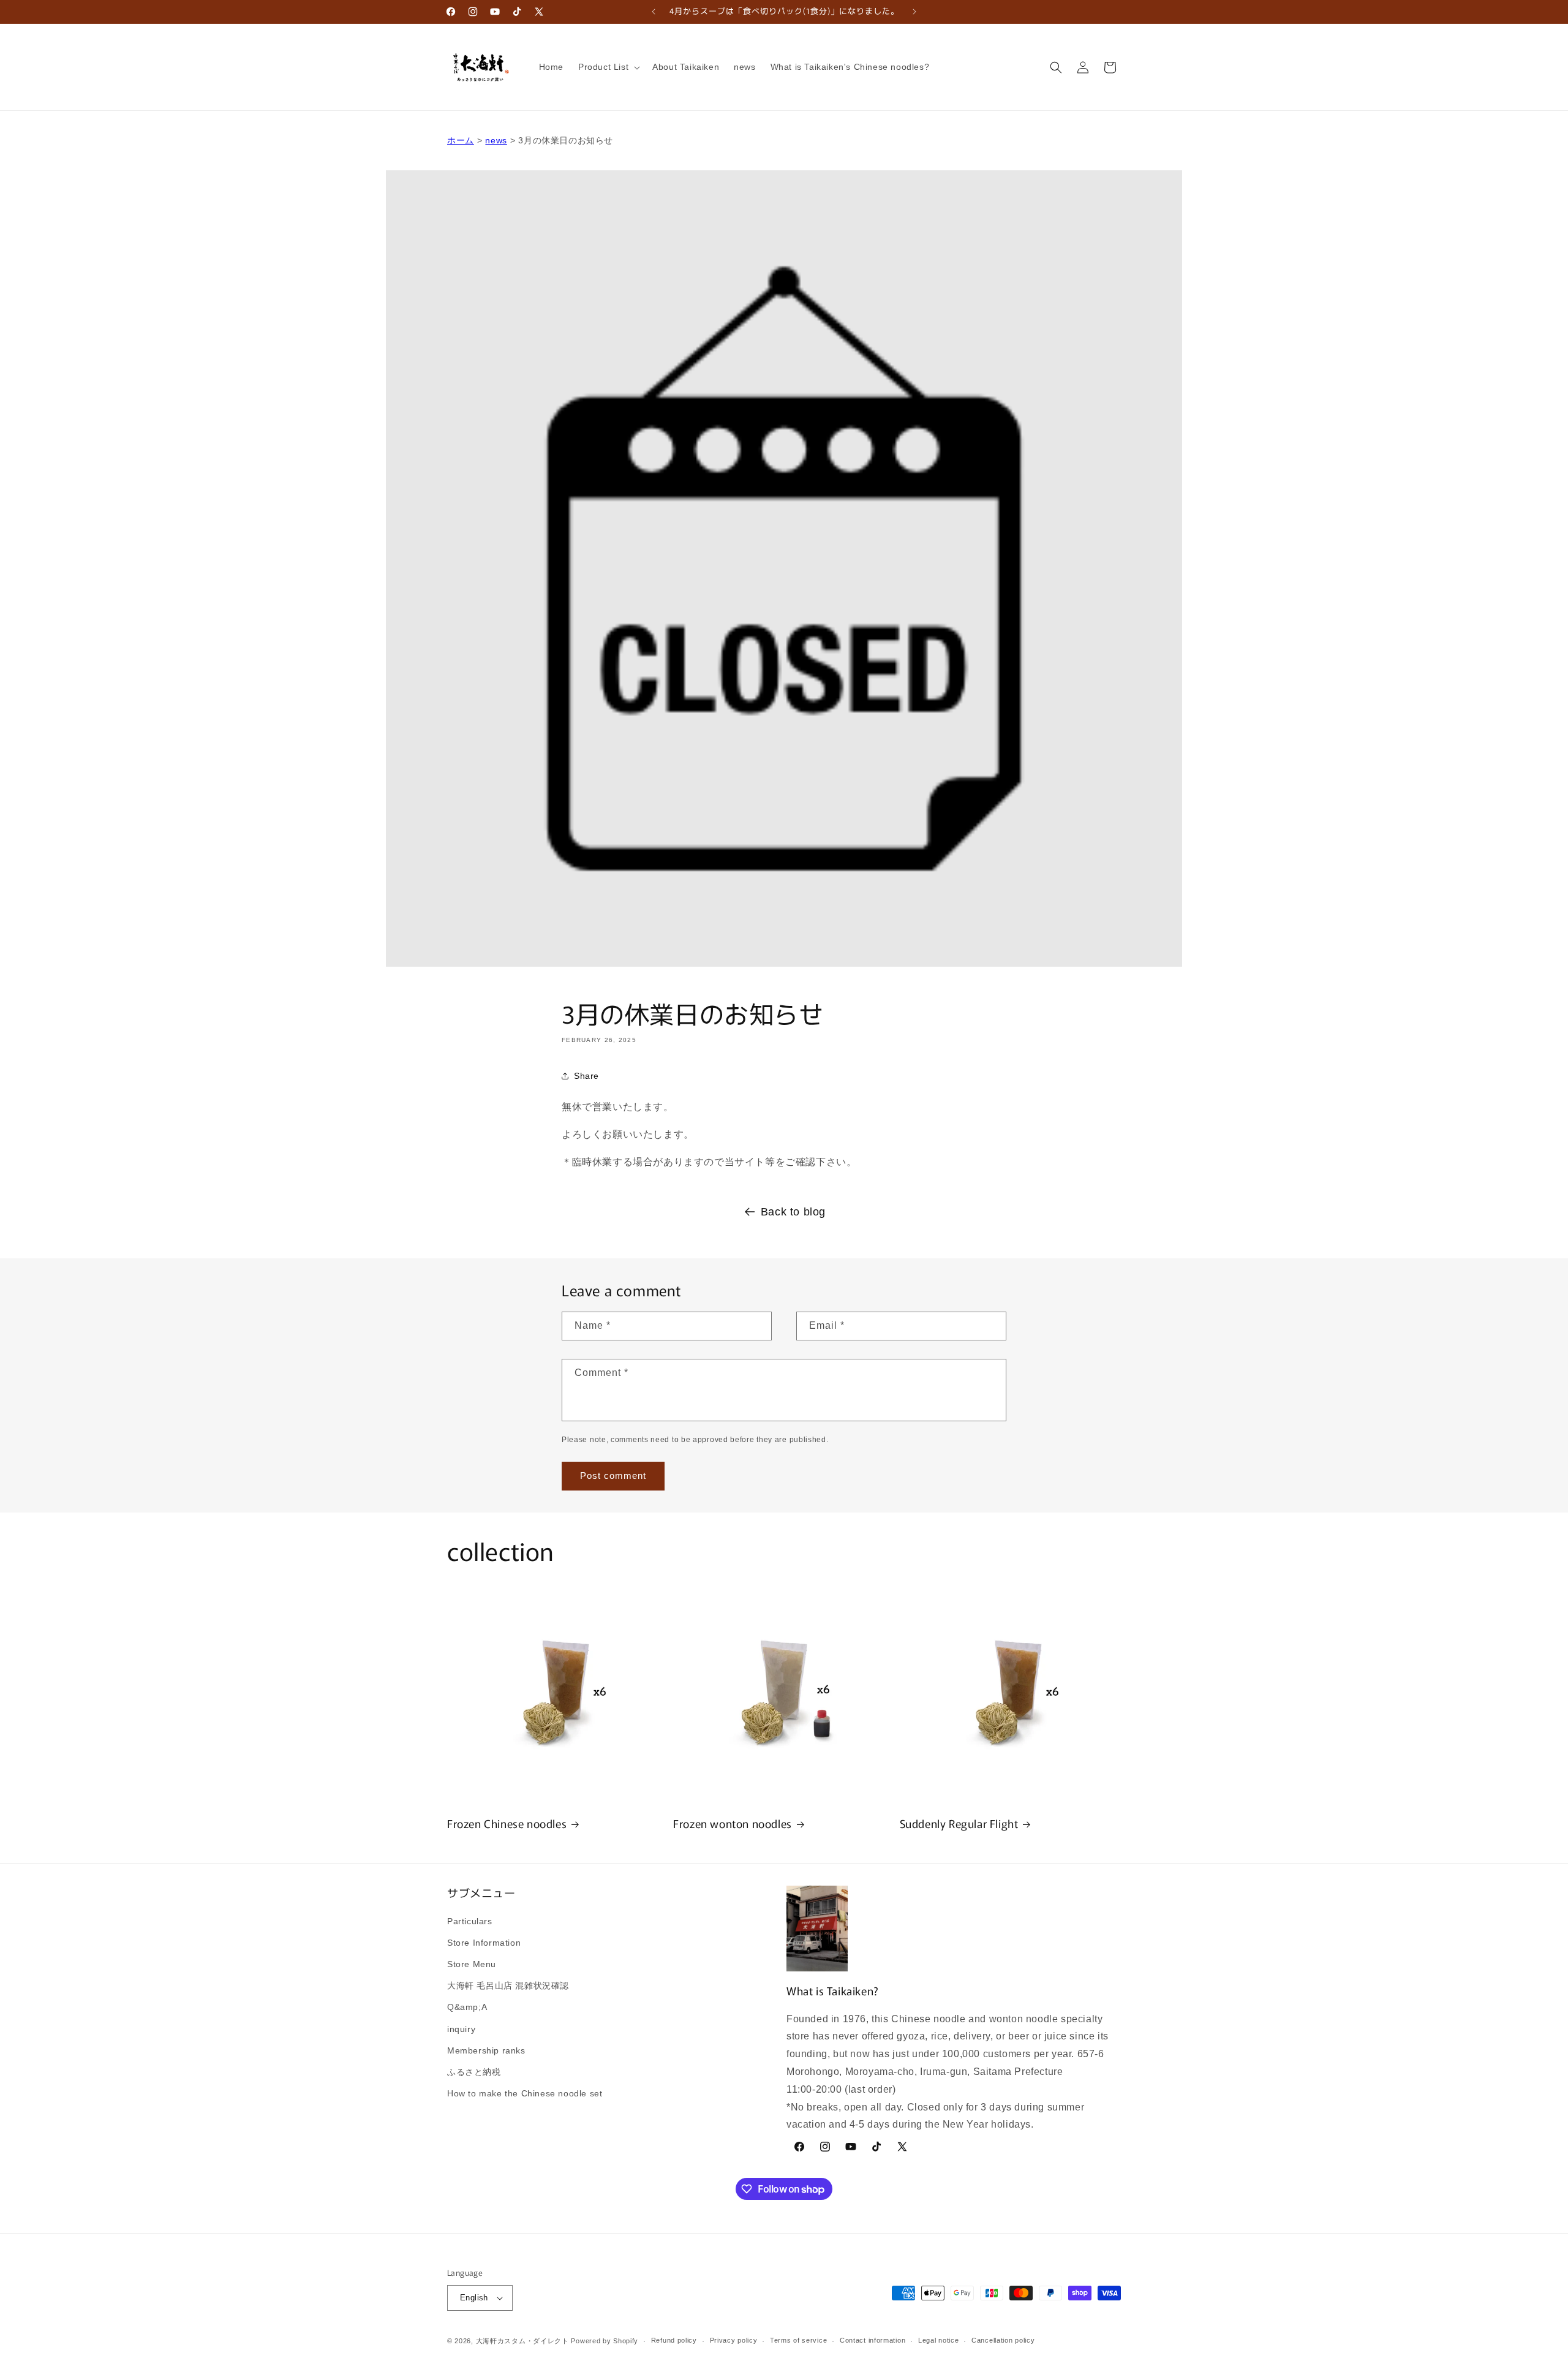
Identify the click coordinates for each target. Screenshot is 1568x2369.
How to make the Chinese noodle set (525, 2093)
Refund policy (674, 2340)
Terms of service (798, 2340)
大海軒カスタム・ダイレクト (522, 2341)
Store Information (484, 1943)
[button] (608, 67)
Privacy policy (734, 2340)
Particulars (470, 1921)
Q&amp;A (467, 2007)
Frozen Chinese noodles (507, 1823)
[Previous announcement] (654, 12)
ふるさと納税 (474, 2072)
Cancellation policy (1003, 2340)
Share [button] (586, 1076)
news (496, 140)
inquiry (461, 2029)
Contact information (873, 2340)
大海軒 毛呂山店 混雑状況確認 (508, 1986)
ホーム (461, 140)
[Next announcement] (914, 12)
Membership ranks (486, 2050)
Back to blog (793, 1212)
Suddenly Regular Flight (959, 1823)
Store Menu (472, 1964)
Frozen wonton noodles (733, 1823)
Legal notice (938, 2340)
